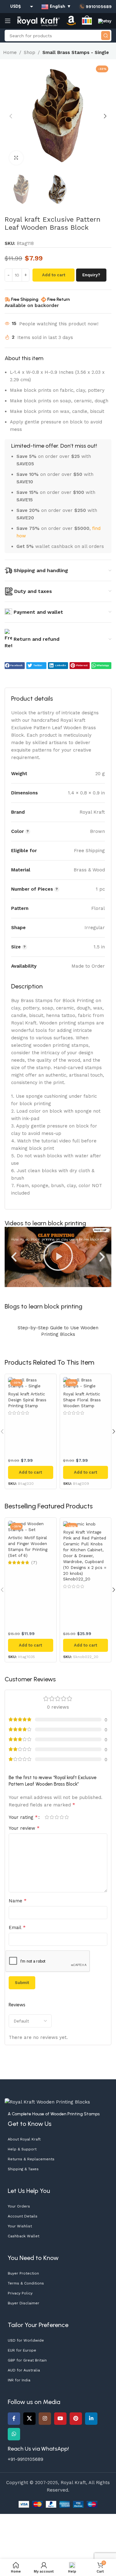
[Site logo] (39, 20)
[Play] (58, 1257)
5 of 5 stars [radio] (67, 1817)
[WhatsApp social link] (14, 2434)
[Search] (106, 36)
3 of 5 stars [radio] (57, 1817)
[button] (11, 116)
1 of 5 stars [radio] (47, 1817)
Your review (24, 1828)
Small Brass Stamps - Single (76, 52)
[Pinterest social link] (76, 2419)
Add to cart (54, 275)
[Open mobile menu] (8, 21)
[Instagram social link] (45, 2419)
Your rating (23, 1817)
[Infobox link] (95, 7)
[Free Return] (44, 300)
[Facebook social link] (14, 2419)
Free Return (59, 299)
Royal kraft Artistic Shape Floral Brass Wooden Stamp (82, 1400)
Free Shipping (25, 299)
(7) (34, 1563)
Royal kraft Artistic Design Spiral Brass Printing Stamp (27, 1400)
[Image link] (47, 2102)
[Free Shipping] (7, 300)
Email (17, 1927)
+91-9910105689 (26, 2459)
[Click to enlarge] (16, 158)
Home (10, 52)
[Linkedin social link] (91, 2419)
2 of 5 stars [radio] (52, 1817)
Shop (30, 52)
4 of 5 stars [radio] (62, 1817)
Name (18, 1901)
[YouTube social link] (60, 2419)
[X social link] (29, 2419)
